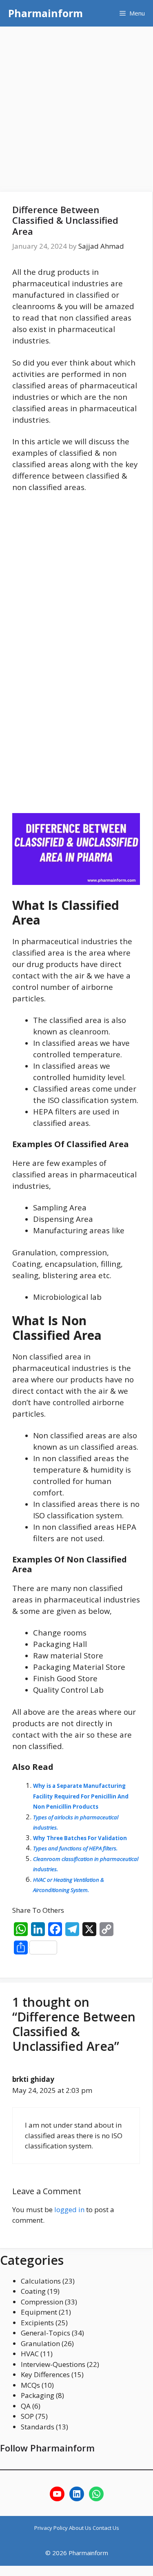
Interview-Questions (53, 2364)
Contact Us (106, 2528)
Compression (42, 2302)
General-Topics (45, 2333)
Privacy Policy (52, 2528)
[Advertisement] (76, 107)
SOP (27, 2416)
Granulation (40, 2343)
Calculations (41, 2281)
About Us (81, 2528)
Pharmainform (45, 13)
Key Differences (45, 2374)
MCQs (30, 2385)
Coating (33, 2291)
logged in (69, 2209)
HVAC (30, 2354)
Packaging (38, 2395)
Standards (38, 2427)
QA (26, 2406)
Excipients (37, 2323)
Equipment (39, 2312)
